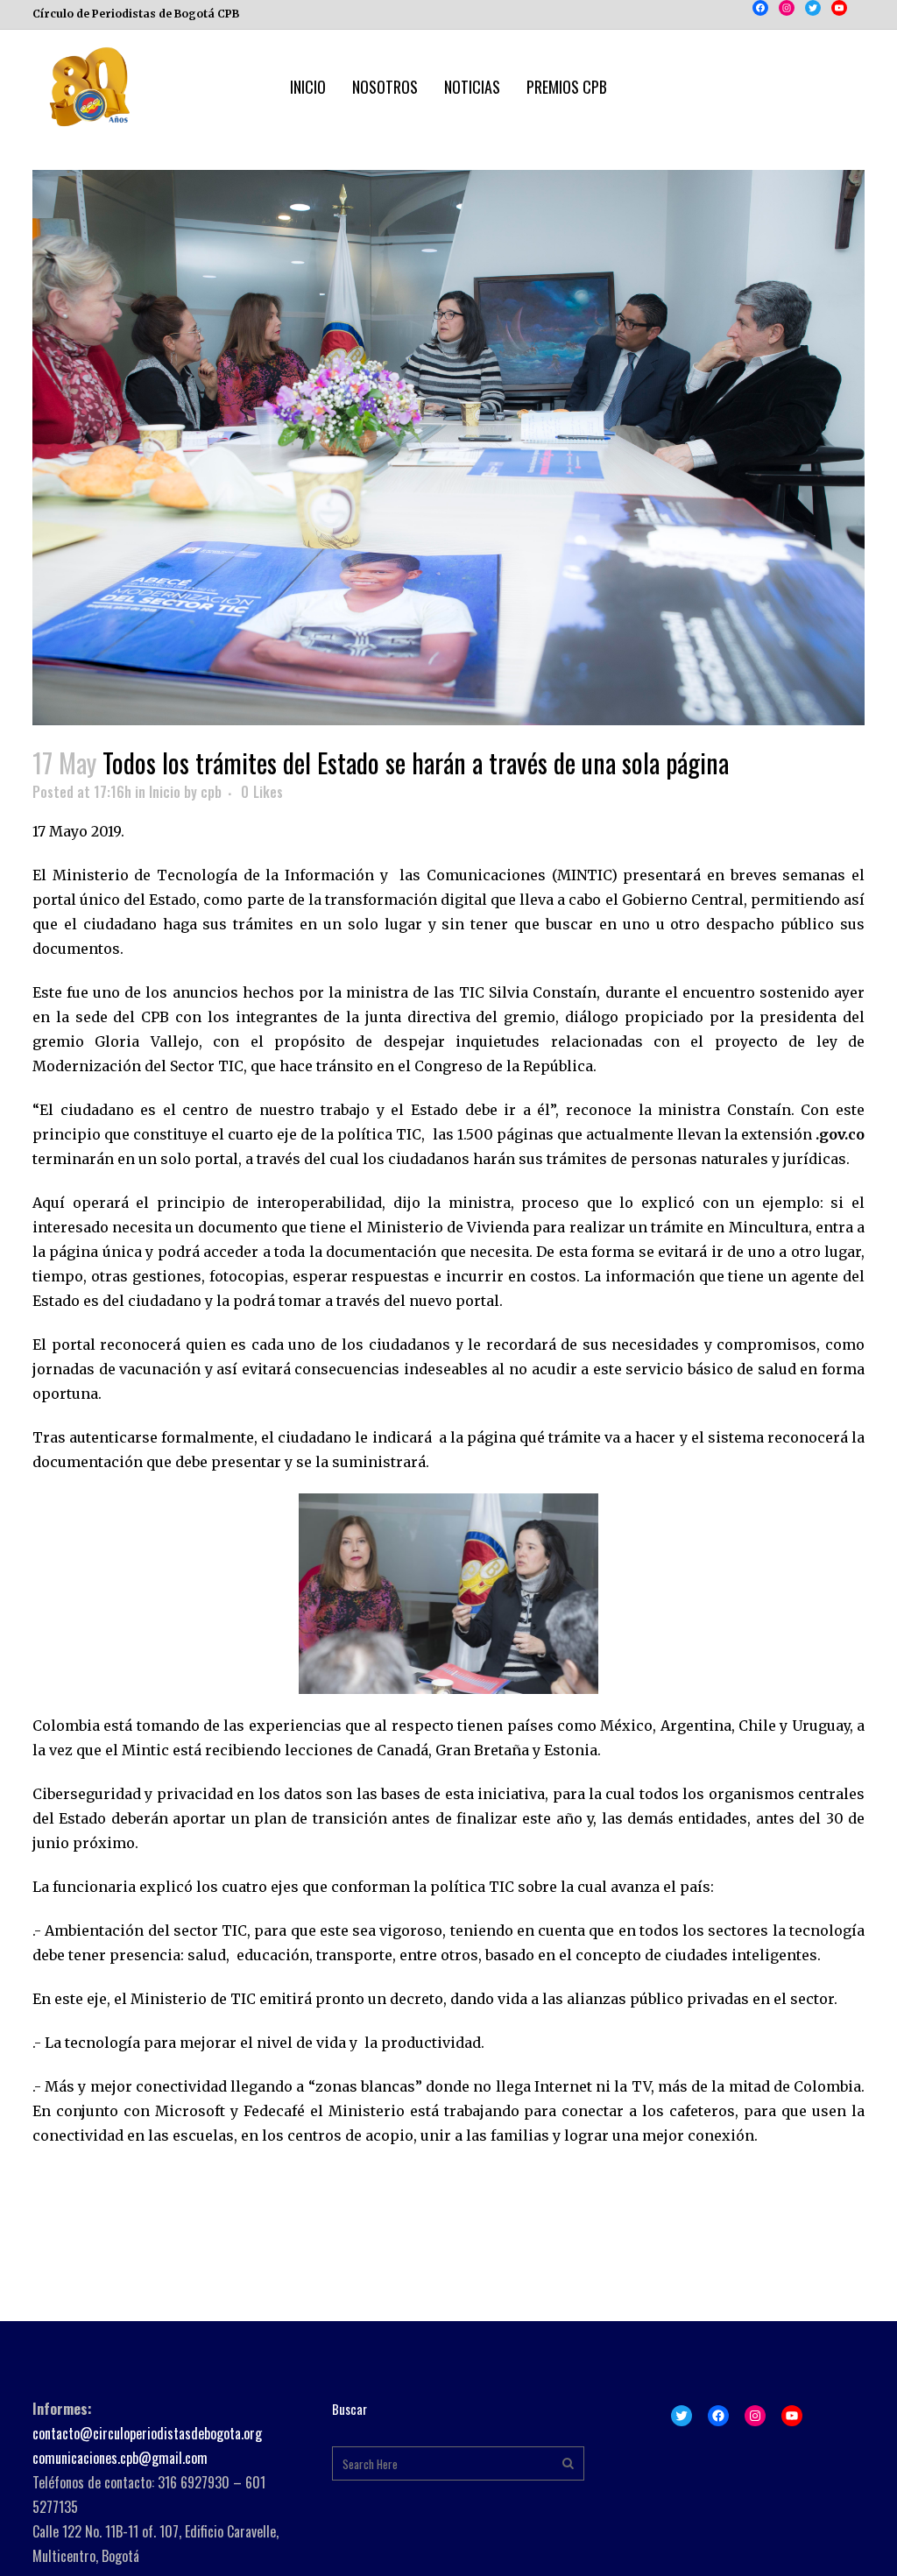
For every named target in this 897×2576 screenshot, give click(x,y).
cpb (211, 792)
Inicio (165, 792)
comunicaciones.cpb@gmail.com (120, 2458)
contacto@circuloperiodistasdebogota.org (147, 2433)
